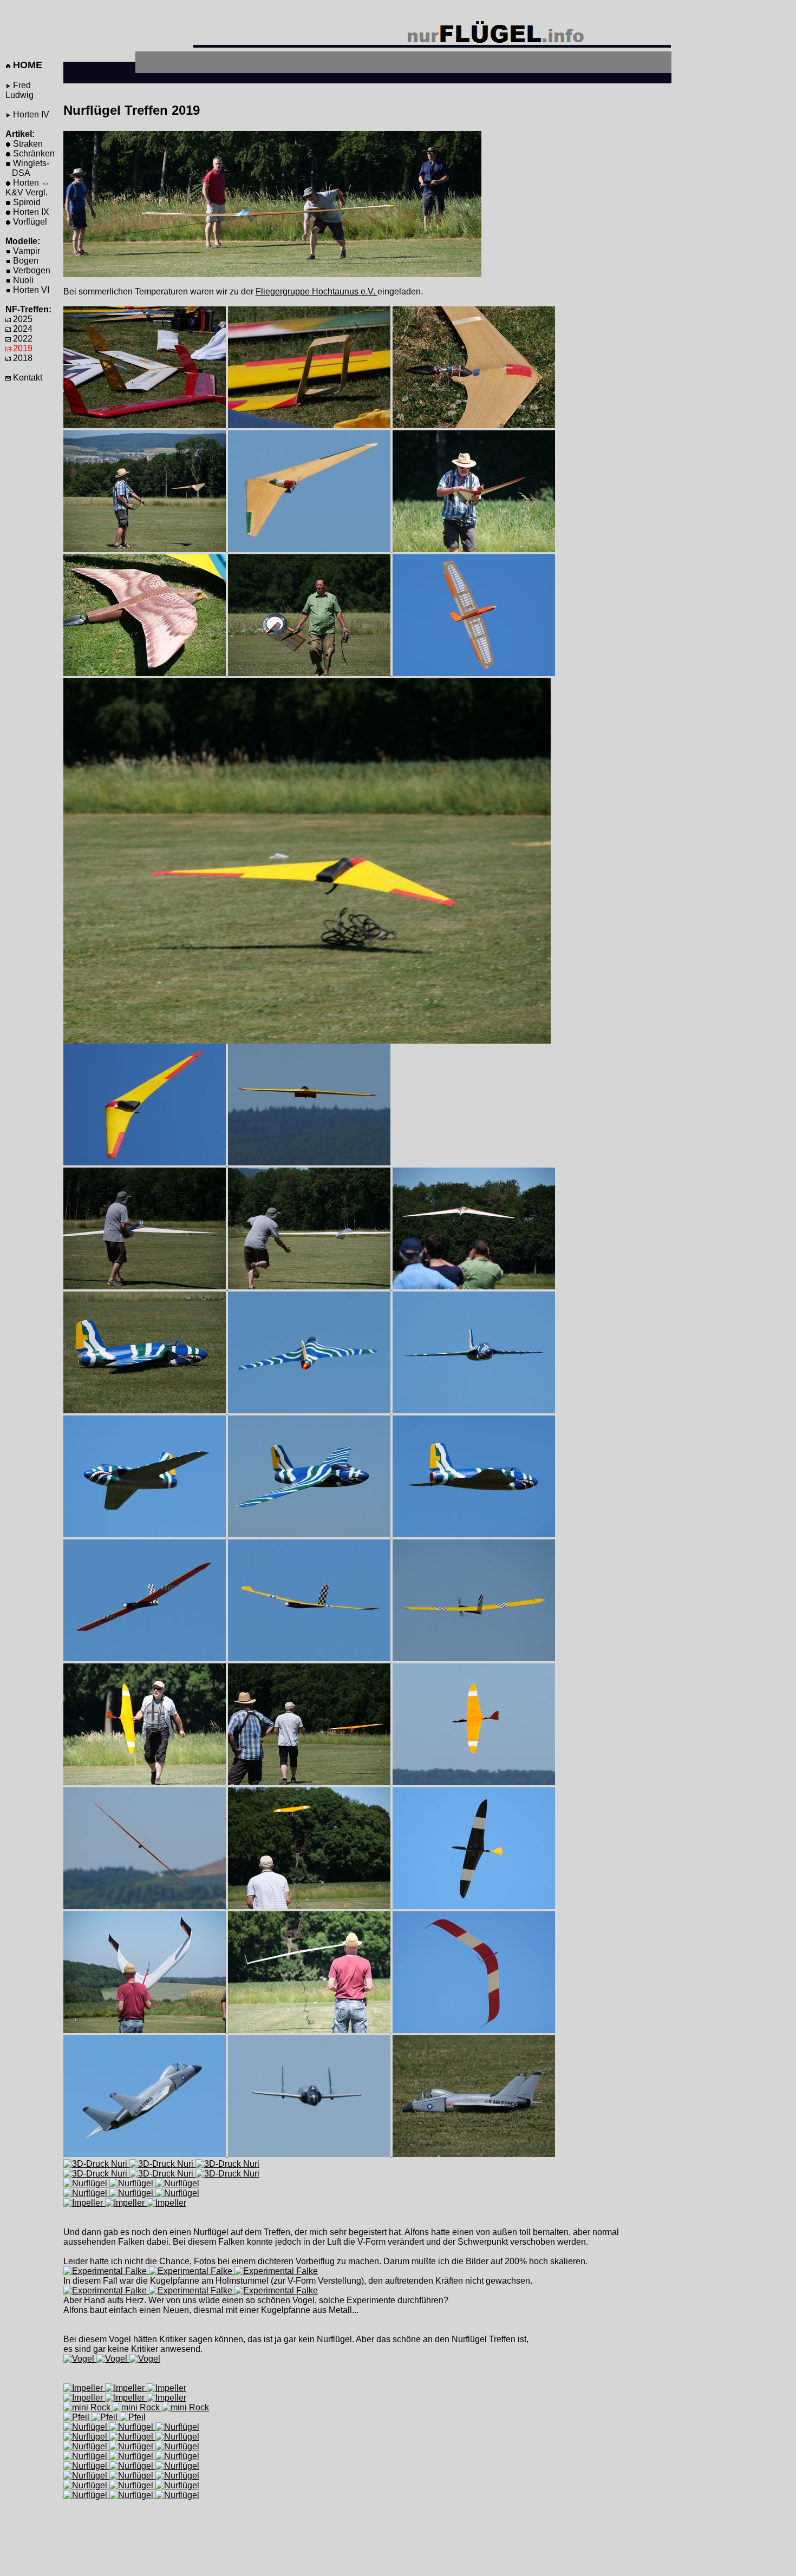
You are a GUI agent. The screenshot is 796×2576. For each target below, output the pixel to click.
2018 (22, 358)
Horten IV (30, 114)
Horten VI (30, 290)
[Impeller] (307, 1041)
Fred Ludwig (19, 90)
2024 (22, 329)
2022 (22, 339)
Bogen (25, 261)
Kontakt (27, 378)
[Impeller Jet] (146, 2154)
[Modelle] (146, 425)
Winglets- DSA (27, 168)
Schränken (33, 153)
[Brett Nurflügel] (474, 673)
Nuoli (22, 280)
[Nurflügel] (146, 2030)
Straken (27, 144)
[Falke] (146, 673)
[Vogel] (80, 2359)
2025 (22, 319)
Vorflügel (29, 222)
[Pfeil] (77, 2417)
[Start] (146, 549)
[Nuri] (310, 549)
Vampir (25, 251)
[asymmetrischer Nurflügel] (310, 673)
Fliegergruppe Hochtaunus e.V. (317, 291)
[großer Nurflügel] (146, 1286)
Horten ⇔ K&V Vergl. (28, 188)
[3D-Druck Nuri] (96, 2164)
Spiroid (26, 202)
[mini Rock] (88, 2407)
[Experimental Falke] (106, 2271)
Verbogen (31, 270)
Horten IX (30, 212)
